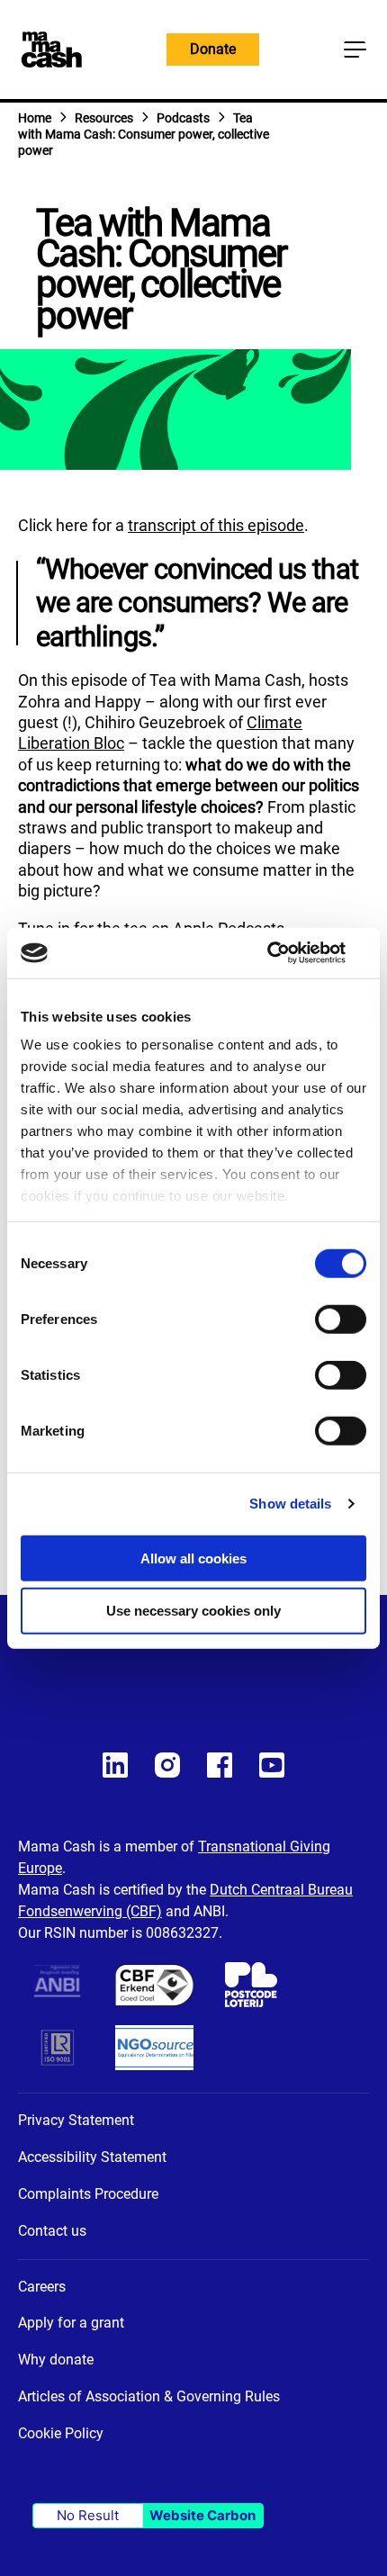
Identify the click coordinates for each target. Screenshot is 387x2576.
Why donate (56, 2360)
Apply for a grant (71, 2323)
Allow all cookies (193, 1558)
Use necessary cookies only (193, 1611)
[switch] (341, 1321)
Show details (290, 1504)
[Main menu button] (355, 50)
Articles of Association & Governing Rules (149, 2396)
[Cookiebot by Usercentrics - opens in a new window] (288, 953)
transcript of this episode (216, 525)
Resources (104, 118)
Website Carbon (202, 2515)
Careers (42, 2287)
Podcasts (183, 118)
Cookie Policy (61, 2433)
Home (35, 118)
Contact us (52, 2231)
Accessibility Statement (92, 2157)
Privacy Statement (76, 2120)
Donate (213, 49)
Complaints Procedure (88, 2194)
